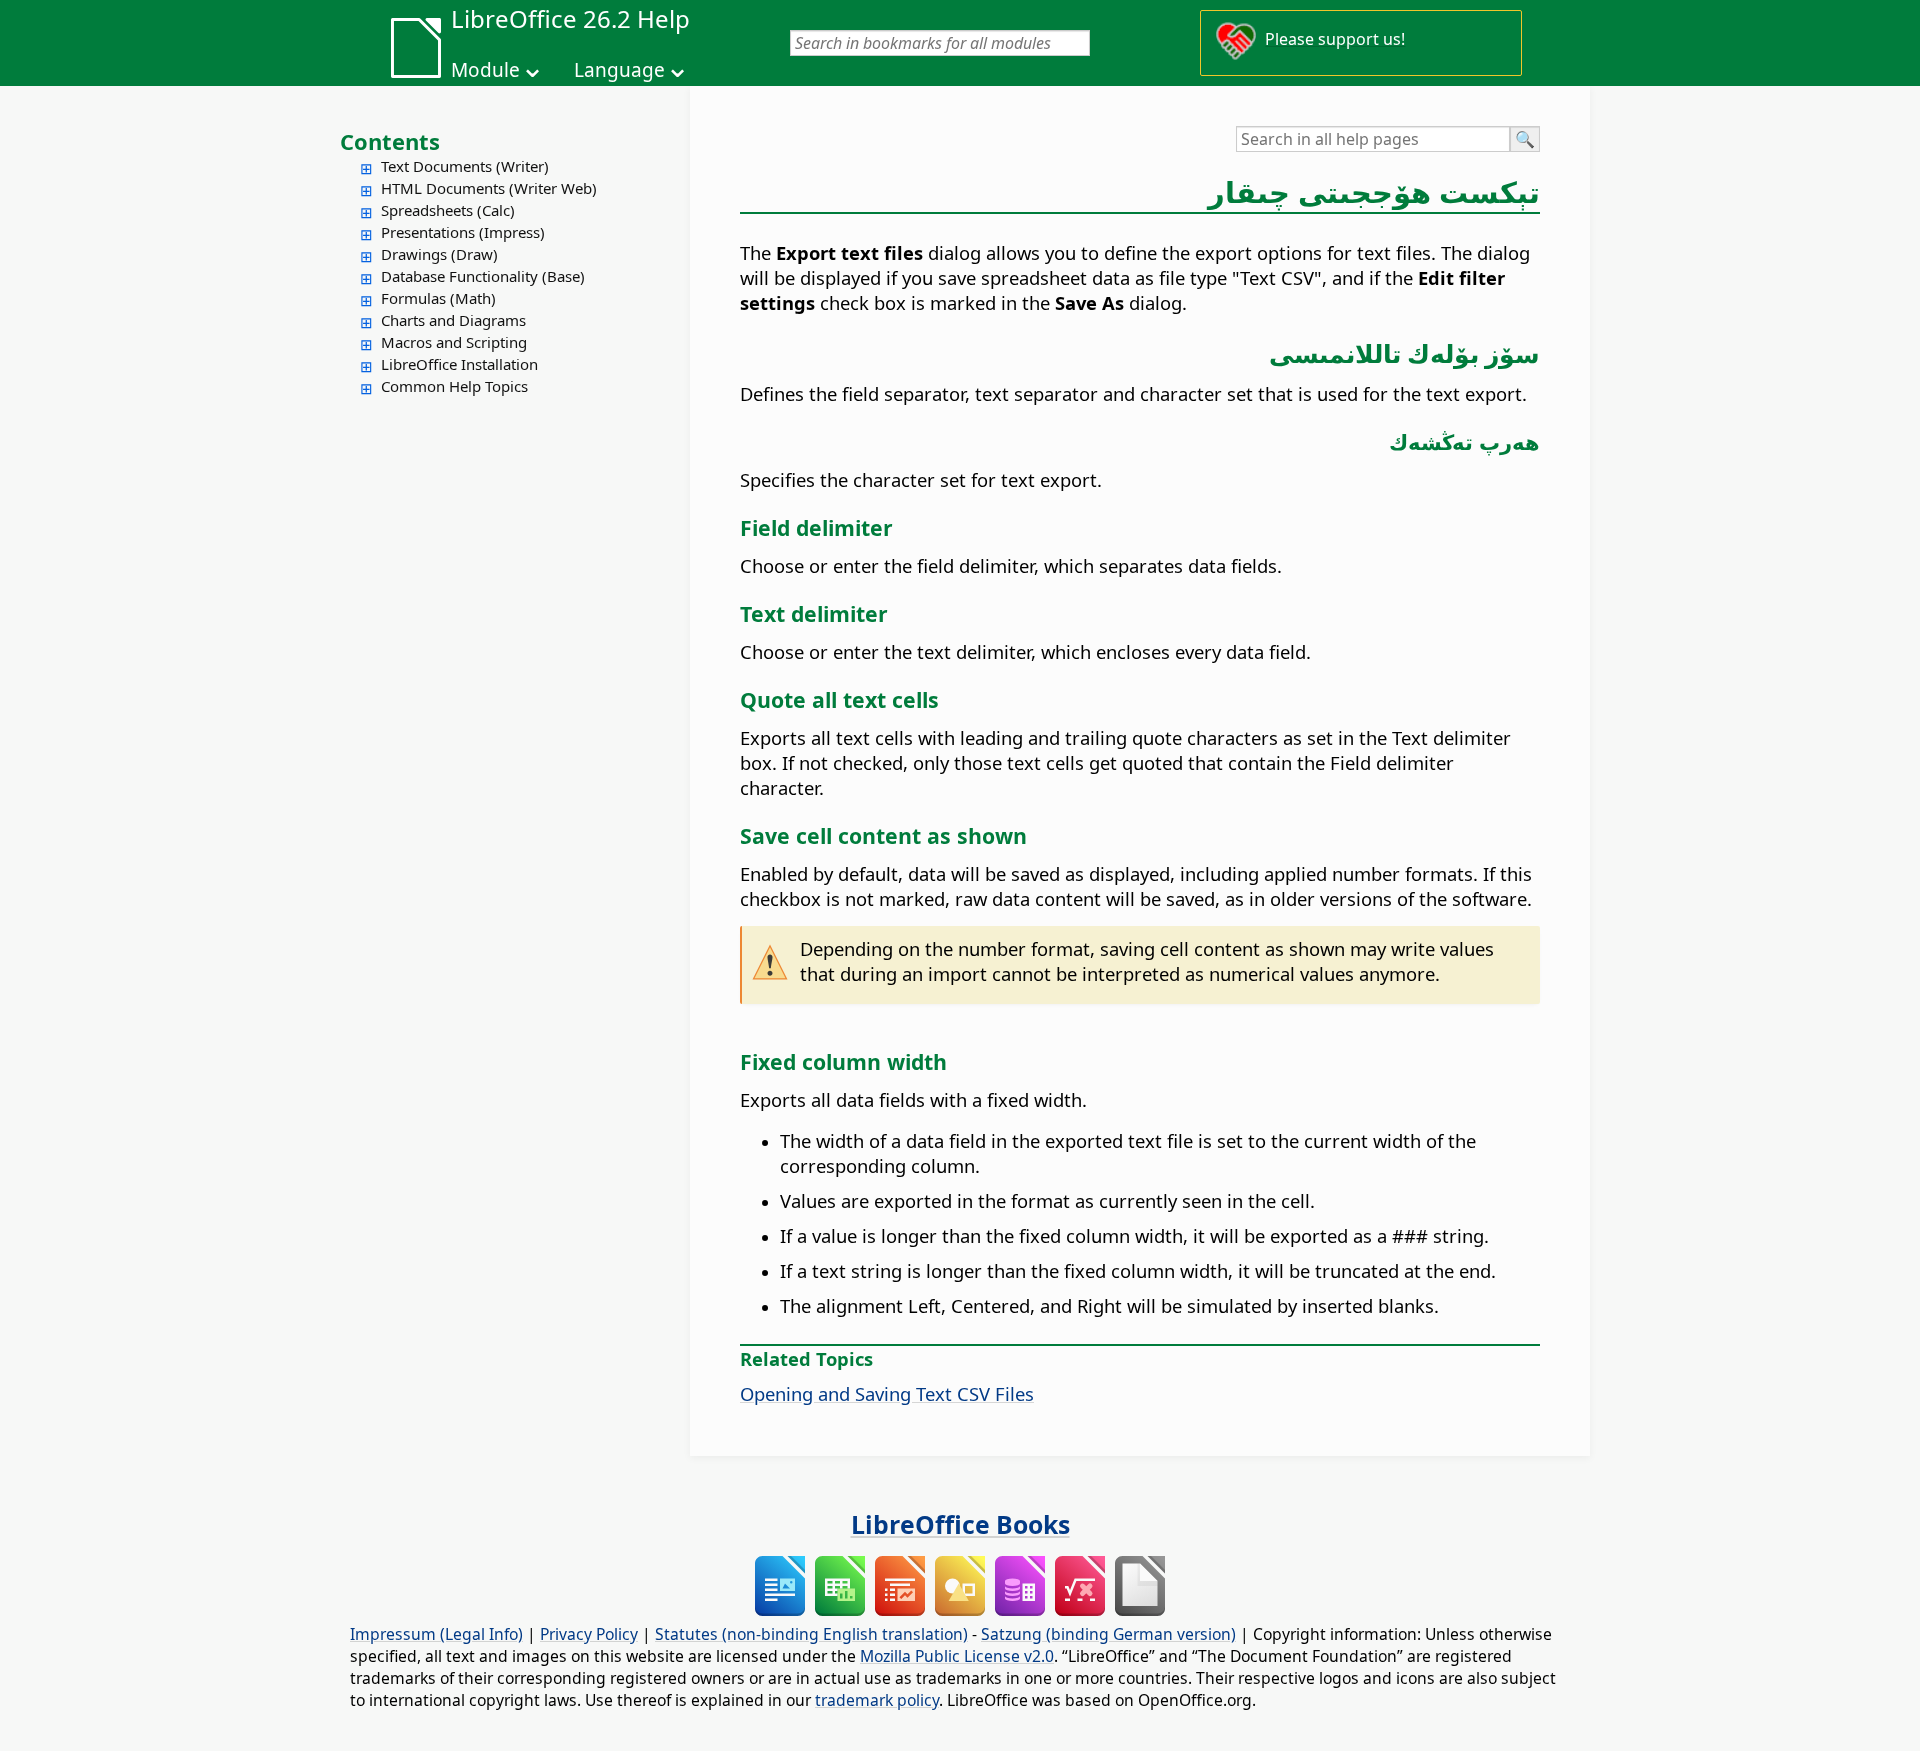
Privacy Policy (589, 1634)
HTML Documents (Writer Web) (489, 188)
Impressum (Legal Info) (436, 1634)
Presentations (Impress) (463, 232)
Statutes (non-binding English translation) (811, 1634)
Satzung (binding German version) (1108, 1634)
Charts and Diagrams (453, 320)
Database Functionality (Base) (483, 276)
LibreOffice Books (960, 1524)
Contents (390, 141)
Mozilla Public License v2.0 (957, 1656)
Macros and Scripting (454, 342)
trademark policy (877, 1700)
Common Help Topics (454, 386)
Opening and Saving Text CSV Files (887, 1393)
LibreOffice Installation (459, 364)
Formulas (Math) (438, 298)
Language (619, 70)
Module (485, 70)
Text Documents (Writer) (465, 166)
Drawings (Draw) (439, 254)
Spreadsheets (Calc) (448, 210)
